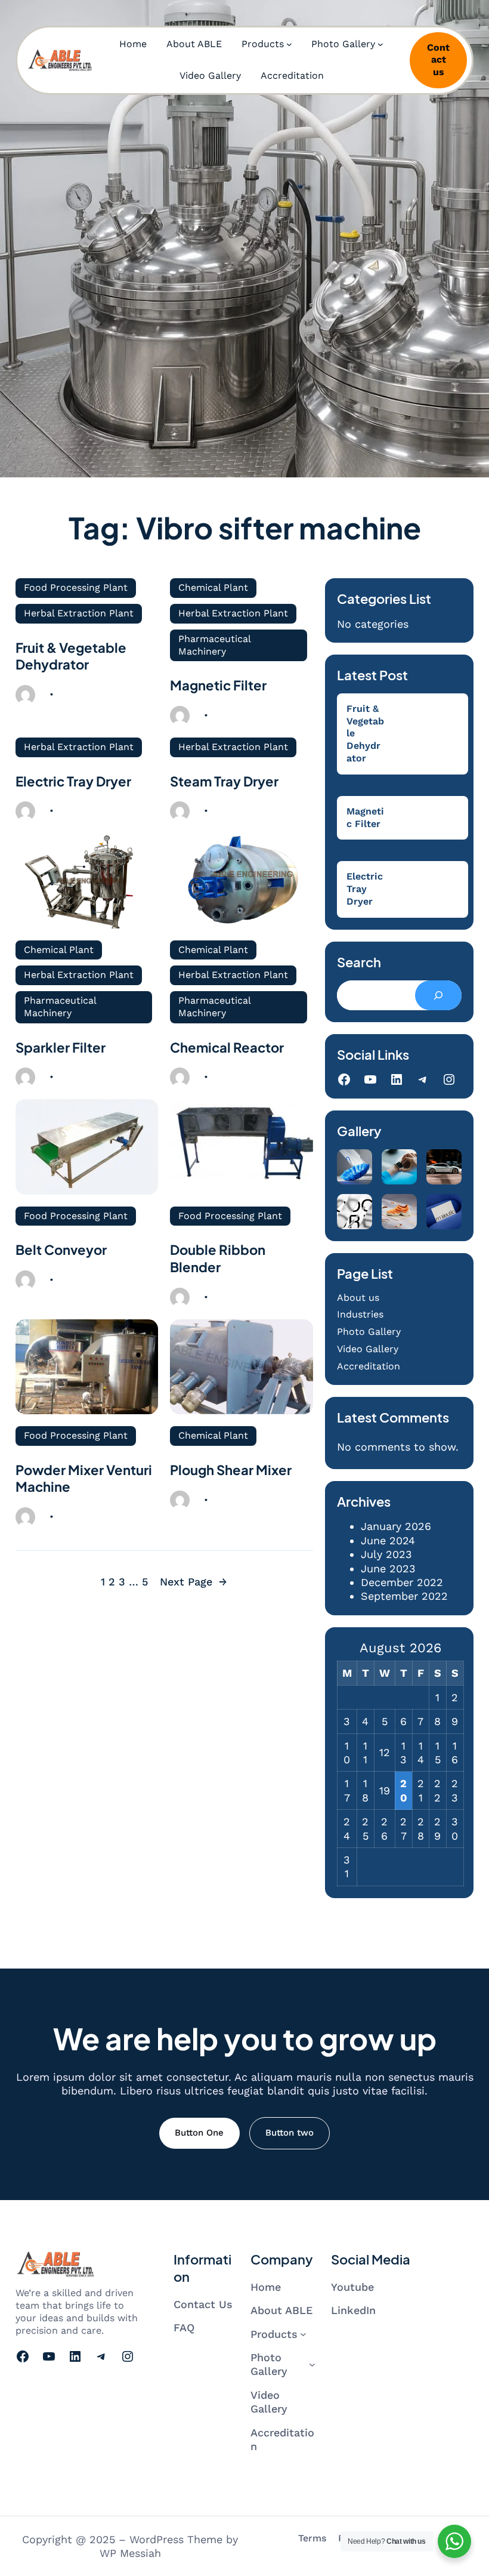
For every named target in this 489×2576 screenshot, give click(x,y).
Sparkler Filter (61, 1047)
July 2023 (386, 1554)
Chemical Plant (213, 587)
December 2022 (402, 1582)
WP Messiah (130, 2553)
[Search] (438, 995)
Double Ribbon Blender (218, 1258)
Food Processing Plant (76, 587)
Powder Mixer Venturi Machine (84, 1478)
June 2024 (388, 1540)
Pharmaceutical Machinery (215, 645)
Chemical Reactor (227, 1047)
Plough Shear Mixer (231, 1470)
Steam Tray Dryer (224, 781)
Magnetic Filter (218, 685)
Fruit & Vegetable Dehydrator (71, 656)
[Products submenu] (289, 44)
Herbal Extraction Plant (79, 613)
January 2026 (396, 1526)
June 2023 (388, 1568)
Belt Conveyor (61, 1250)
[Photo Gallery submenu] (380, 44)
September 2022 (404, 1596)
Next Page (194, 1582)
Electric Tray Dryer (73, 781)
